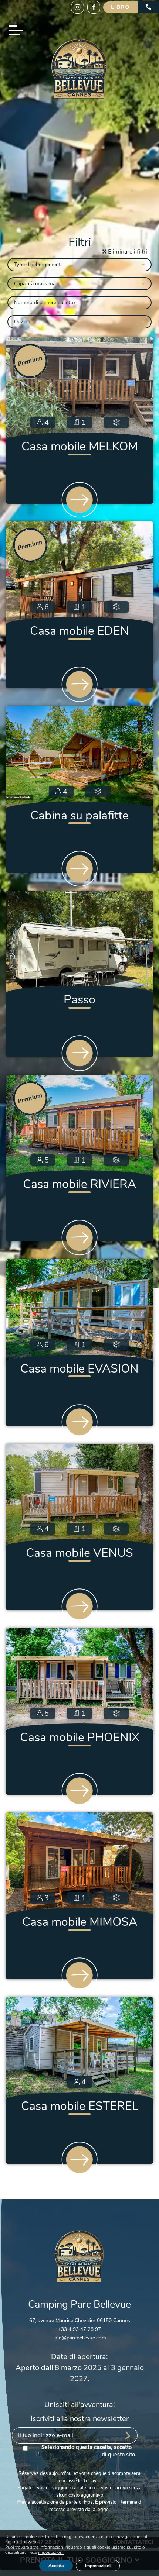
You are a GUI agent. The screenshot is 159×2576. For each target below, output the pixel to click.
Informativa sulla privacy (70, 2455)
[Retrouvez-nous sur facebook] (94, 7)
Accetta (56, 2566)
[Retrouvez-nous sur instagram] (77, 7)
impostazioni (51, 2553)
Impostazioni (98, 2566)
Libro (121, 7)
